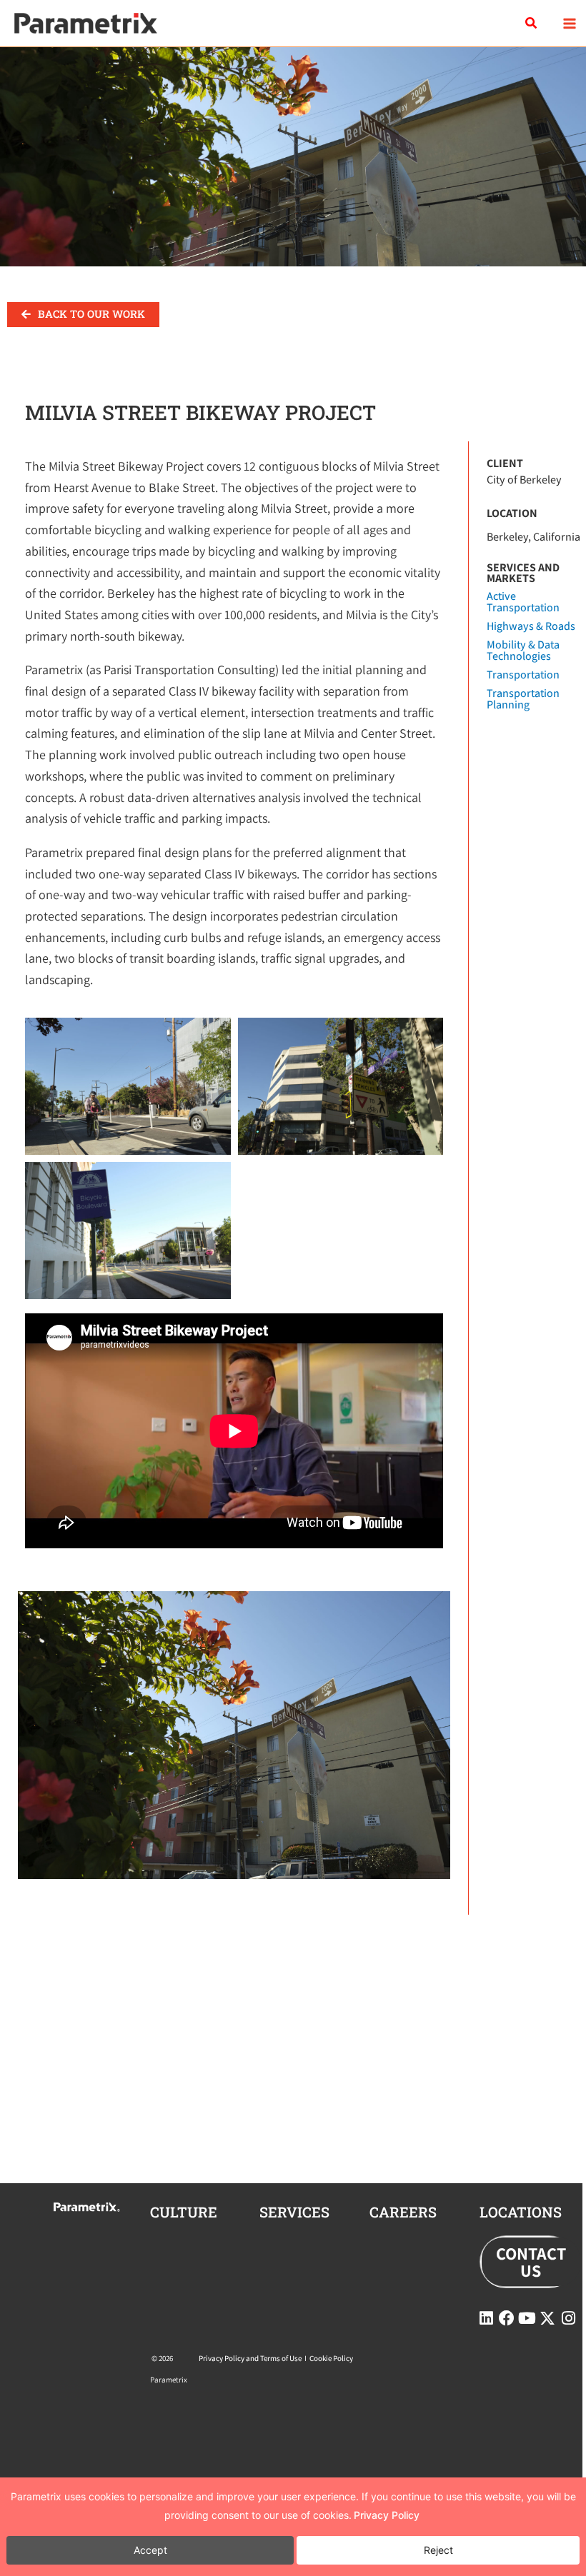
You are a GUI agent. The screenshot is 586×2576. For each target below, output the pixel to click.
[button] (532, 24)
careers (403, 2212)
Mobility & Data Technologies (523, 650)
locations (521, 2212)
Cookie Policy (331, 2358)
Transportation (523, 675)
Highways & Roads (531, 626)
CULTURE (184, 2212)
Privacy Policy (387, 2515)
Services (294, 2212)
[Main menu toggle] (569, 23)
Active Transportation (523, 602)
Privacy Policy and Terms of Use (250, 2358)
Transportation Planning (523, 699)
